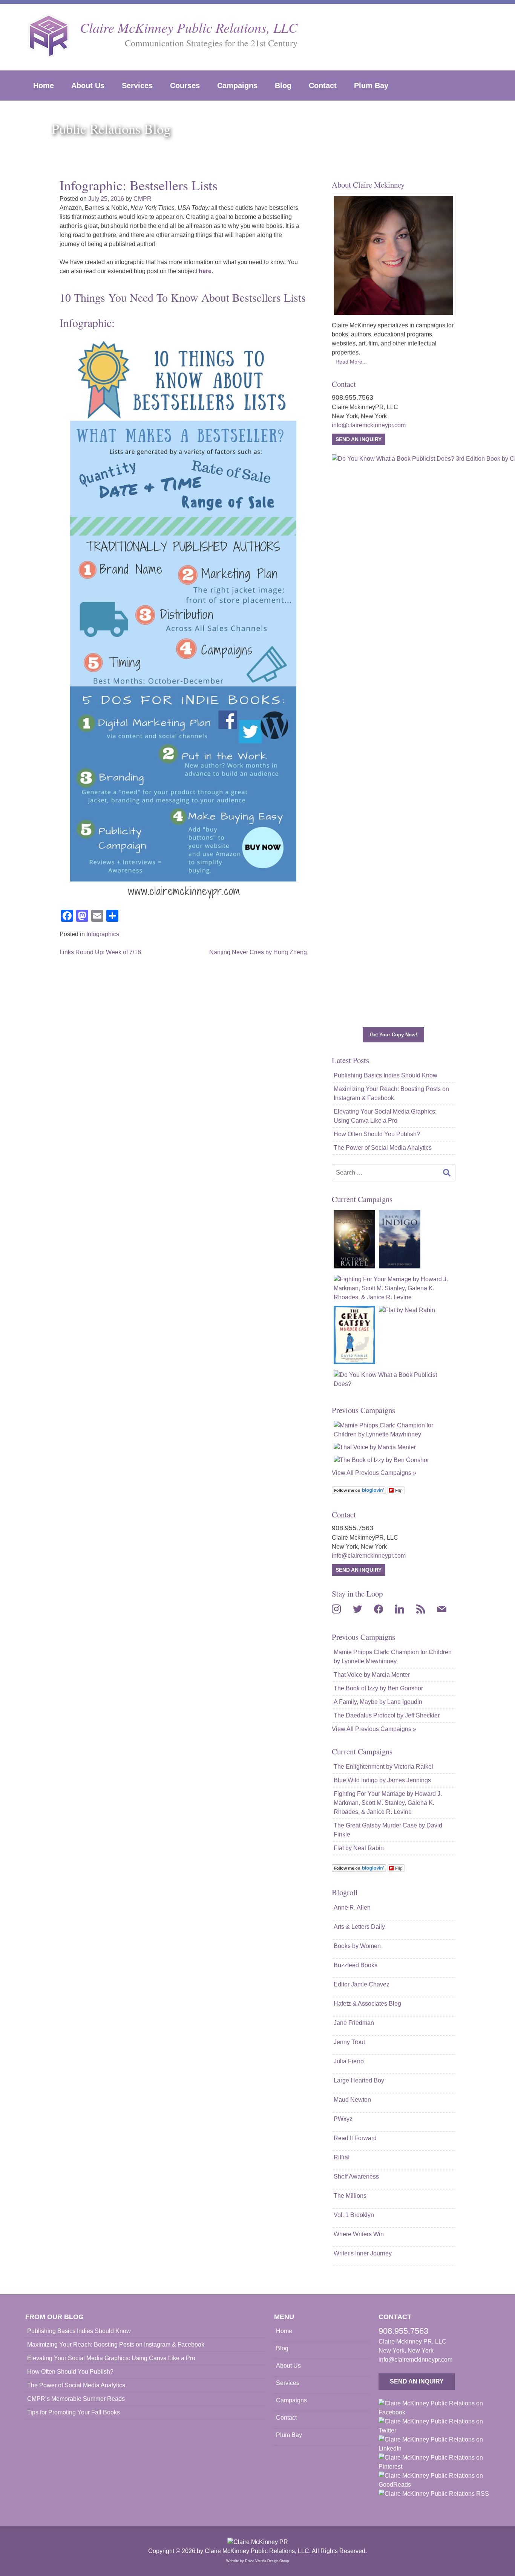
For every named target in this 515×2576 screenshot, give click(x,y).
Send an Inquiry (359, 439)
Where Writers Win (359, 2234)
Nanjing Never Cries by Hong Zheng (258, 952)
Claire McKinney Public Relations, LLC (189, 27)
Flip (399, 1490)
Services (137, 86)
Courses (185, 86)
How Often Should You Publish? (377, 1134)
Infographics (103, 934)
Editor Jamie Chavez (362, 1984)
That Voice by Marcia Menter (372, 1675)
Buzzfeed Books (356, 1965)
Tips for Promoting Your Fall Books (74, 2412)
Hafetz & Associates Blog (367, 2004)
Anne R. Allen (352, 1908)
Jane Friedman (354, 2023)
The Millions (350, 2196)
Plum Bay (371, 86)
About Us (88, 86)
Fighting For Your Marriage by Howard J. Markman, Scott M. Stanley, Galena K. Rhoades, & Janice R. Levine (388, 1803)
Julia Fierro (349, 2061)
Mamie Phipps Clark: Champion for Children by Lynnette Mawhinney (393, 1657)
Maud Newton (352, 2100)
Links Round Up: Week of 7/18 (100, 952)
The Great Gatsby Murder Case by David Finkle (388, 1830)
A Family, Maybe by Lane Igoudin (378, 1702)
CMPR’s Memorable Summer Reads (76, 2399)
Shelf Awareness (356, 2176)
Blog (283, 86)
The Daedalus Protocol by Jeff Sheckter (387, 1715)
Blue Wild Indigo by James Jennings (382, 1780)
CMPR (143, 199)
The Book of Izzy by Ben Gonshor (378, 1688)
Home (44, 86)
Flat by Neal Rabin (359, 1848)
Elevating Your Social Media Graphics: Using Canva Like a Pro (385, 1116)
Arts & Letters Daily (359, 1927)
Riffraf (342, 2157)
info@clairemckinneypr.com (369, 425)
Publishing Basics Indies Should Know (385, 1075)
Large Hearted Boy (359, 2080)
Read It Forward (355, 2138)
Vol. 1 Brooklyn (354, 2215)
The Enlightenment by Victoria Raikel (383, 1767)
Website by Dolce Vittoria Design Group (257, 2561)
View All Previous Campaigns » (374, 1473)
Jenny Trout (349, 2042)
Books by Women (357, 1946)
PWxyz (343, 2119)
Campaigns (237, 86)
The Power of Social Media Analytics (383, 1148)
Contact (323, 86)
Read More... (351, 362)
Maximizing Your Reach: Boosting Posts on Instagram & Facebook (391, 1093)
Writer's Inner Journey (363, 2253)
